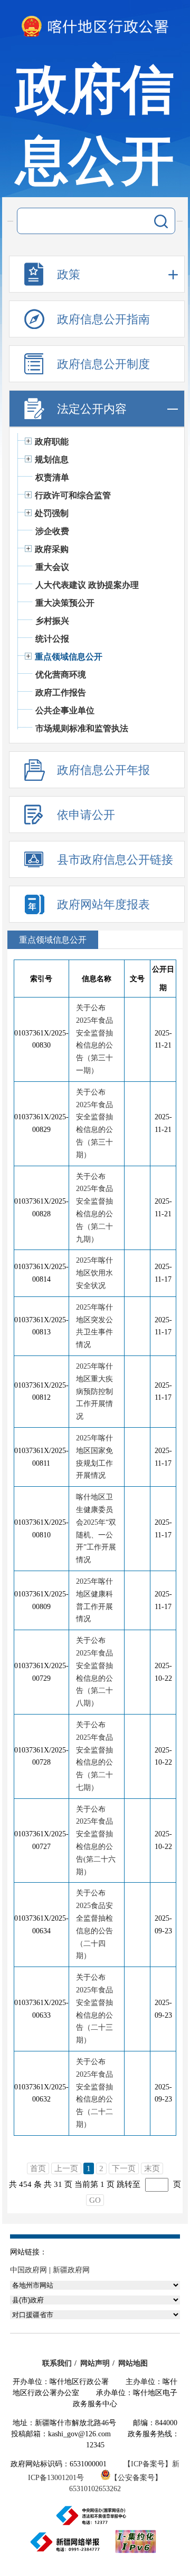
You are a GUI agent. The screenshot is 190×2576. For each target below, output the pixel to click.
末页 (152, 2168)
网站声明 (95, 2363)
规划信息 (52, 459)
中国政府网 (28, 2270)
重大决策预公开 (65, 603)
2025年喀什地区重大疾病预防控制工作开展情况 (94, 1391)
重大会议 (52, 567)
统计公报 (52, 639)
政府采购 (52, 549)
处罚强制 (52, 513)
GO (95, 2200)
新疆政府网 (71, 2270)
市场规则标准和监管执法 (82, 728)
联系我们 (57, 2363)
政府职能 (52, 442)
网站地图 (133, 2363)
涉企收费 (52, 531)
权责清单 (52, 477)
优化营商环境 (61, 675)
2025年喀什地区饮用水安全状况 (94, 1273)
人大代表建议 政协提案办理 (87, 585)
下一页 (124, 2168)
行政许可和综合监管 (73, 495)
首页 (38, 2168)
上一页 (66, 2168)
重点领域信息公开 (69, 657)
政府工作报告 (61, 693)
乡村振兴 (52, 621)
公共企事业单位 (65, 710)
